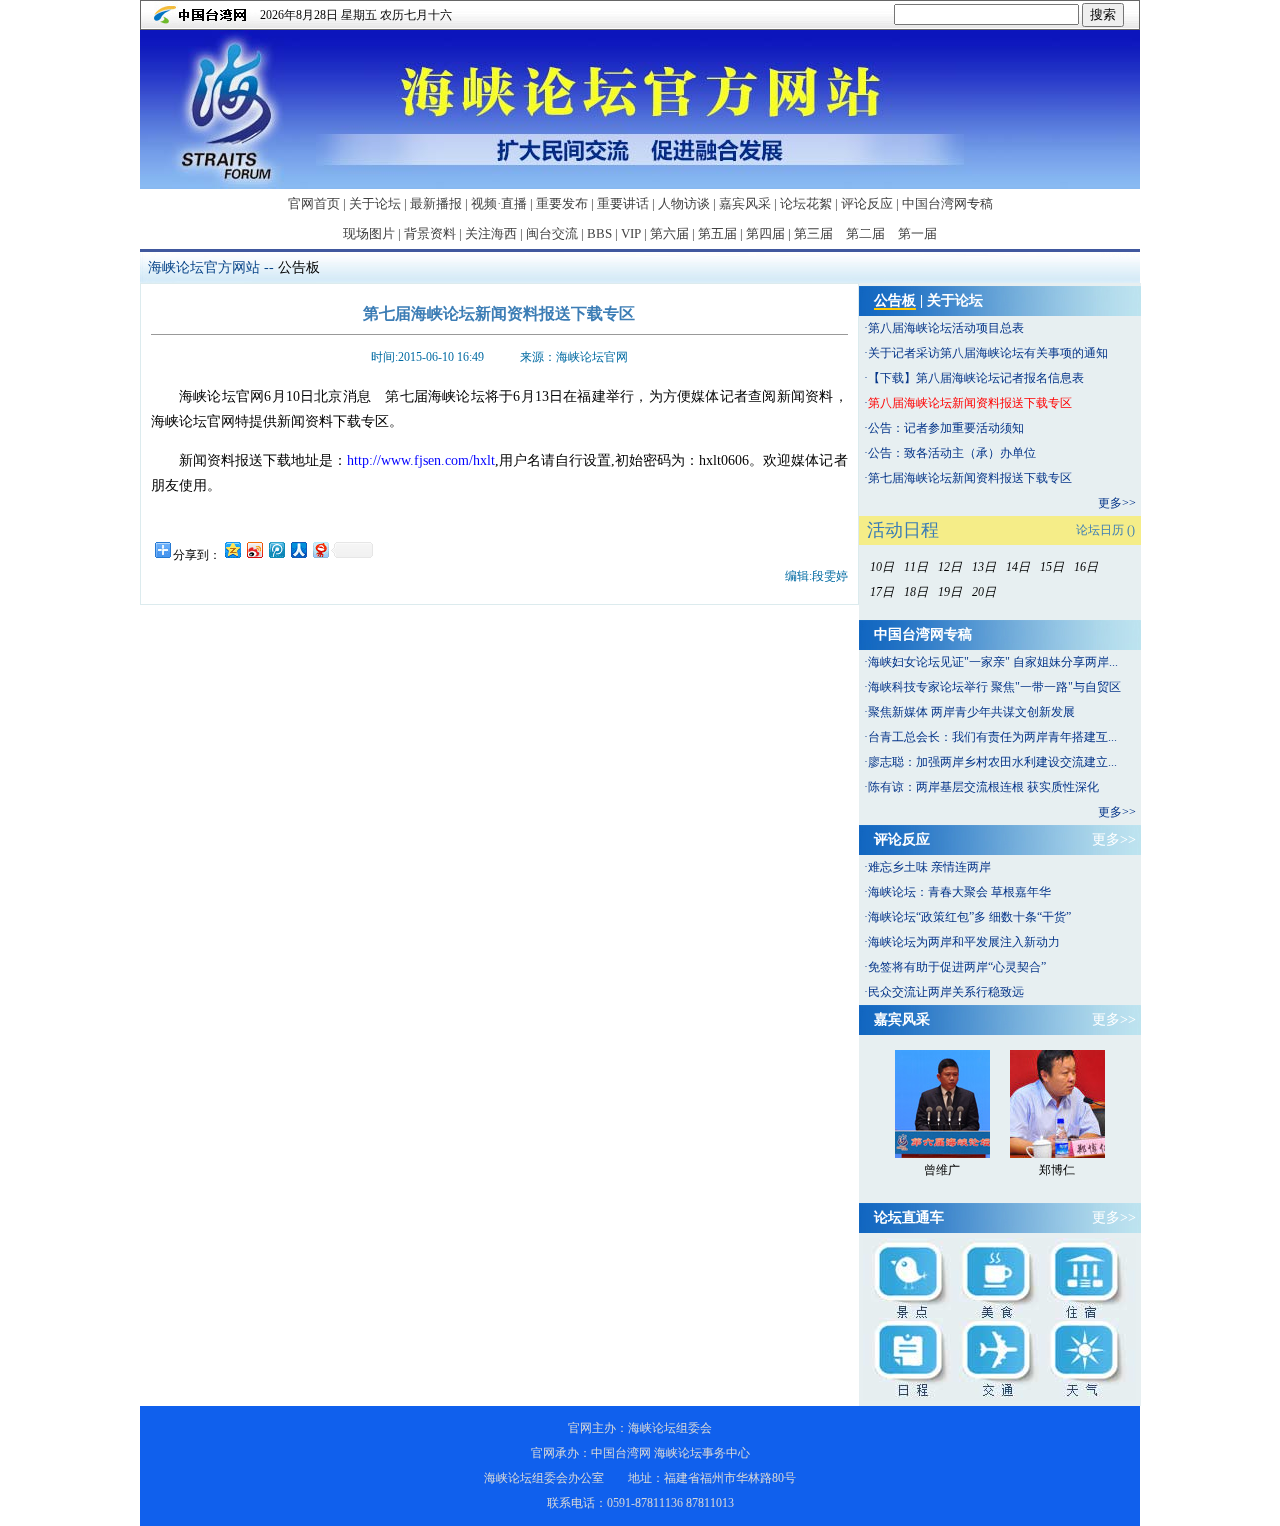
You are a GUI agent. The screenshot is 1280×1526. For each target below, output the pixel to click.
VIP (631, 233)
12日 (950, 567)
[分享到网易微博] (320, 549)
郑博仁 (1057, 1170)
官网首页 (314, 203)
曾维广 (942, 1170)
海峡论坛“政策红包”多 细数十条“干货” (969, 917)
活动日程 (903, 530)
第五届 (717, 233)
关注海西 (491, 233)
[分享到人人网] (298, 549)
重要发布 (562, 203)
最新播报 (436, 203)
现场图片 (369, 233)
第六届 (669, 233)
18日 (916, 592)
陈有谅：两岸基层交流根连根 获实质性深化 (983, 787)
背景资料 (430, 233)
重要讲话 (623, 203)
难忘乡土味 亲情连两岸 (929, 867)
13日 (984, 567)
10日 (882, 567)
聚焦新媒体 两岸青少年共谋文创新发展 (971, 712)
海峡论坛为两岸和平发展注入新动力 (964, 942)
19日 (950, 592)
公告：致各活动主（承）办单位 (952, 453)
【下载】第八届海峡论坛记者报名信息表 (976, 378)
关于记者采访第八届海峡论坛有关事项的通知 (988, 353)
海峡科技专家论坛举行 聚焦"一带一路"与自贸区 (994, 687)
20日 (984, 592)
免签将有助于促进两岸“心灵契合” (957, 967)
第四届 (765, 233)
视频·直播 (499, 203)
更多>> (1117, 503)
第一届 (917, 233)
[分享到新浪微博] (254, 549)
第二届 (865, 233)
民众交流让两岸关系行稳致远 (946, 992)
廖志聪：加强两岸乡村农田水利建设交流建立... (992, 762)
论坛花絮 (806, 203)
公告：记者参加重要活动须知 (946, 428)
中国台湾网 (621, 1453)
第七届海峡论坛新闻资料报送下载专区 (970, 478)
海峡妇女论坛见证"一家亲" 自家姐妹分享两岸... (993, 662)
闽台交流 (552, 233)
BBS (599, 233)
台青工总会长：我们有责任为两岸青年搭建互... (992, 737)
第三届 (813, 233)
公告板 (299, 267)
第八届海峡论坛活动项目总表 (946, 328)
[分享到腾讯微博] (276, 549)
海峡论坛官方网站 (204, 267)
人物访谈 (684, 203)
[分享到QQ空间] (232, 549)
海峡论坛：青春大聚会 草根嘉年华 (959, 892)
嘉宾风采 (745, 203)
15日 (1052, 567)
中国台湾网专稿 (947, 203)
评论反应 (867, 203)
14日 (1018, 567)
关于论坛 (375, 203)
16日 (1086, 567)
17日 (882, 592)
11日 (916, 567)
